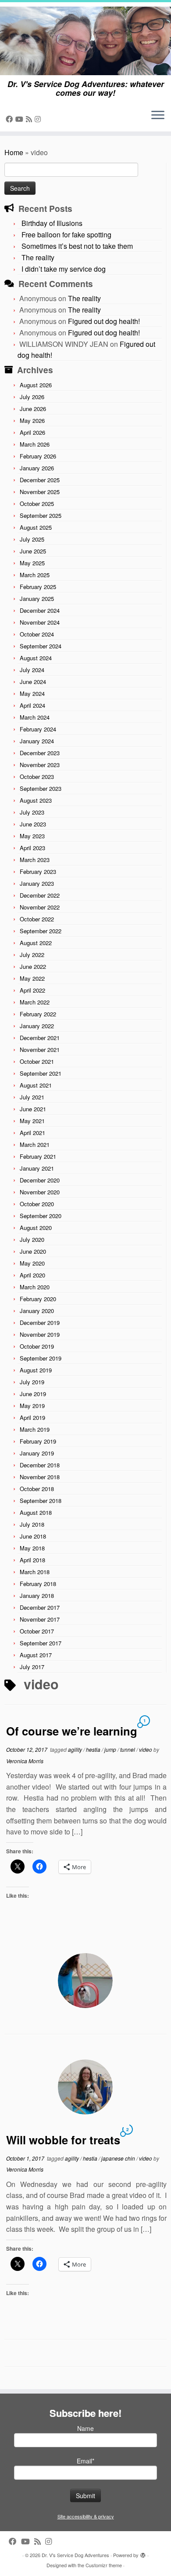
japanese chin (119, 2158)
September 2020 (41, 1216)
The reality (38, 257)
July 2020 (32, 1239)
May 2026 (32, 420)
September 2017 (41, 1643)
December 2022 (40, 895)
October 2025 (37, 504)
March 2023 (35, 860)
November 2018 (40, 1477)
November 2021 (40, 1050)
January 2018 (37, 1595)
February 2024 (38, 729)
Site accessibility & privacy (86, 2516)
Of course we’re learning (72, 1731)
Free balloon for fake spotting (66, 235)
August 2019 (36, 1370)
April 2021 (32, 1133)
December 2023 (40, 753)
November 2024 (40, 622)
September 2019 (41, 1358)
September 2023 (41, 788)
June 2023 (33, 824)
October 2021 (37, 1061)
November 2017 (40, 1619)
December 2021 (40, 1038)
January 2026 (37, 468)
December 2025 (40, 480)
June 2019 (33, 1394)
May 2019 (32, 1406)
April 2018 (32, 1560)
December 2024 (40, 610)
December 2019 (40, 1323)
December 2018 (40, 1465)
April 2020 (32, 1275)
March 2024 (35, 717)
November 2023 (40, 765)
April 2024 (32, 705)
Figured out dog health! (104, 321)
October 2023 (37, 777)
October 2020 (37, 1204)
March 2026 (35, 444)
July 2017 (32, 1667)
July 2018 (32, 1524)
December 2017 (40, 1607)
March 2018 (35, 1572)
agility (76, 1749)
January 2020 (37, 1311)
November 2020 (40, 1192)
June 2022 (33, 966)
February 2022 (38, 1014)
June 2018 (33, 1536)
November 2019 (40, 1334)
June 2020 (33, 1251)
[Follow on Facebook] (11, 119)
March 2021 (35, 1144)
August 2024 (36, 658)
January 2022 (37, 1026)
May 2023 (32, 836)
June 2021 (33, 1109)
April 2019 (32, 1417)
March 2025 (35, 575)
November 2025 (40, 492)
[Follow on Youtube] (21, 119)
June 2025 (33, 551)
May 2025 (32, 563)
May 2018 (32, 1548)
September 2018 (41, 1501)
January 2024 (37, 741)
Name (85, 2428)
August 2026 (36, 385)
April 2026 (32, 432)
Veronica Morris (25, 1761)
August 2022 (36, 943)
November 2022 (40, 907)
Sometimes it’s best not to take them (77, 246)
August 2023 (36, 800)
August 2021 (36, 1085)
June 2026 (33, 409)
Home (14, 152)
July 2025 (32, 539)
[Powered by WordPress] (143, 2553)
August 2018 (36, 1512)
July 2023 (32, 812)
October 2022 (37, 919)
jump (111, 1749)
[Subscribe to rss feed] (30, 119)
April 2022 (32, 990)
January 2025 (37, 599)
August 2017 (36, 1655)
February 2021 (38, 1156)
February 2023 (38, 871)
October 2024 (37, 634)
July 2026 (32, 397)
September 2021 (41, 1073)
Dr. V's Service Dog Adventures (75, 2555)
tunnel (128, 1749)
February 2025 (38, 587)
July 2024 (32, 670)
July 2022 (32, 955)
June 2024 (33, 682)
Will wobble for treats (63, 2140)
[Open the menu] (158, 116)
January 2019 (37, 1453)
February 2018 (38, 1584)
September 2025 (41, 515)
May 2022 (32, 978)
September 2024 (41, 646)
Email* (85, 2461)
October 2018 (37, 1489)
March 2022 (35, 1002)
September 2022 (41, 931)
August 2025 (36, 527)
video (146, 1749)
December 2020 (40, 1180)
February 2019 (38, 1441)
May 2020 (32, 1263)
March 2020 (35, 1287)
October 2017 (37, 1631)
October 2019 (37, 1346)
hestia (94, 1749)
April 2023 (32, 848)
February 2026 (38, 456)
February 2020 (38, 1299)
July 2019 (32, 1382)
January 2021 (37, 1168)
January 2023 (37, 883)
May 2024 (32, 693)
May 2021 (32, 1121)
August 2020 (36, 1228)
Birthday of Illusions (52, 223)
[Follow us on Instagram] (39, 119)
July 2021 (32, 1097)
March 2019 (35, 1429)
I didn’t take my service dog (64, 269)
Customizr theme (104, 2565)
